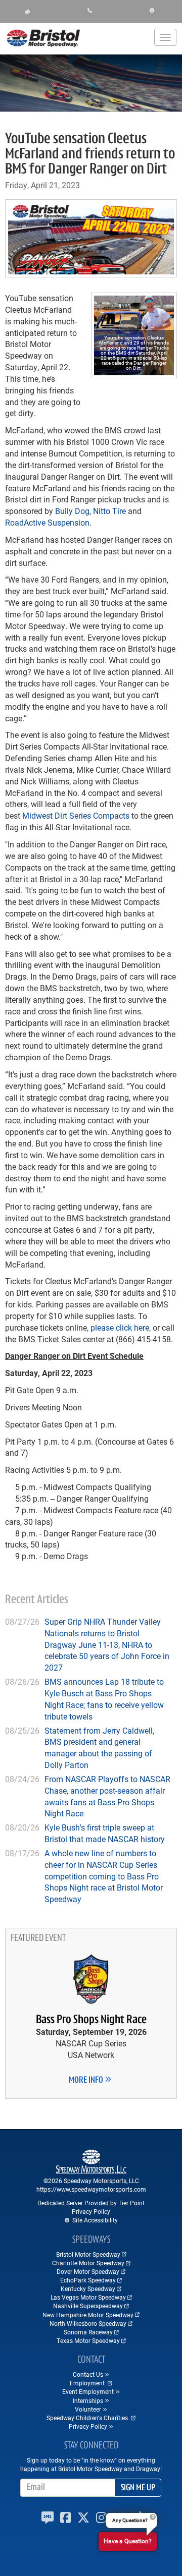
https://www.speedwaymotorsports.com (91, 2189)
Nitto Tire (109, 511)
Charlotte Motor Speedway (88, 2263)
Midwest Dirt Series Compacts (76, 815)
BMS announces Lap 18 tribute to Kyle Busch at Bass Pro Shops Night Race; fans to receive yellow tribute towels (104, 1699)
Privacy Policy (91, 2211)
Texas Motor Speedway (88, 2340)
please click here (120, 1327)
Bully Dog (72, 511)
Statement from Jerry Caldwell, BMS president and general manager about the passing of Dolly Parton (99, 1748)
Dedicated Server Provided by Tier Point (91, 2203)
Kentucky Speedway (88, 2288)
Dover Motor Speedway (88, 2271)
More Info (87, 2081)
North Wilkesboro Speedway (88, 2323)
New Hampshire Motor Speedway (88, 2315)
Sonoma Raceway (88, 2332)
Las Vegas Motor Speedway (88, 2297)
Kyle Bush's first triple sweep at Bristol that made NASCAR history (105, 1833)
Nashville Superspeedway (88, 2306)
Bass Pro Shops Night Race (91, 2020)
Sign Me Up (138, 2488)
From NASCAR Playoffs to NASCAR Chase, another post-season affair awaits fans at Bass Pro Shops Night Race (107, 1796)
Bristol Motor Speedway (88, 2254)
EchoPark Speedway (88, 2280)
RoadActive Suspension (47, 522)
